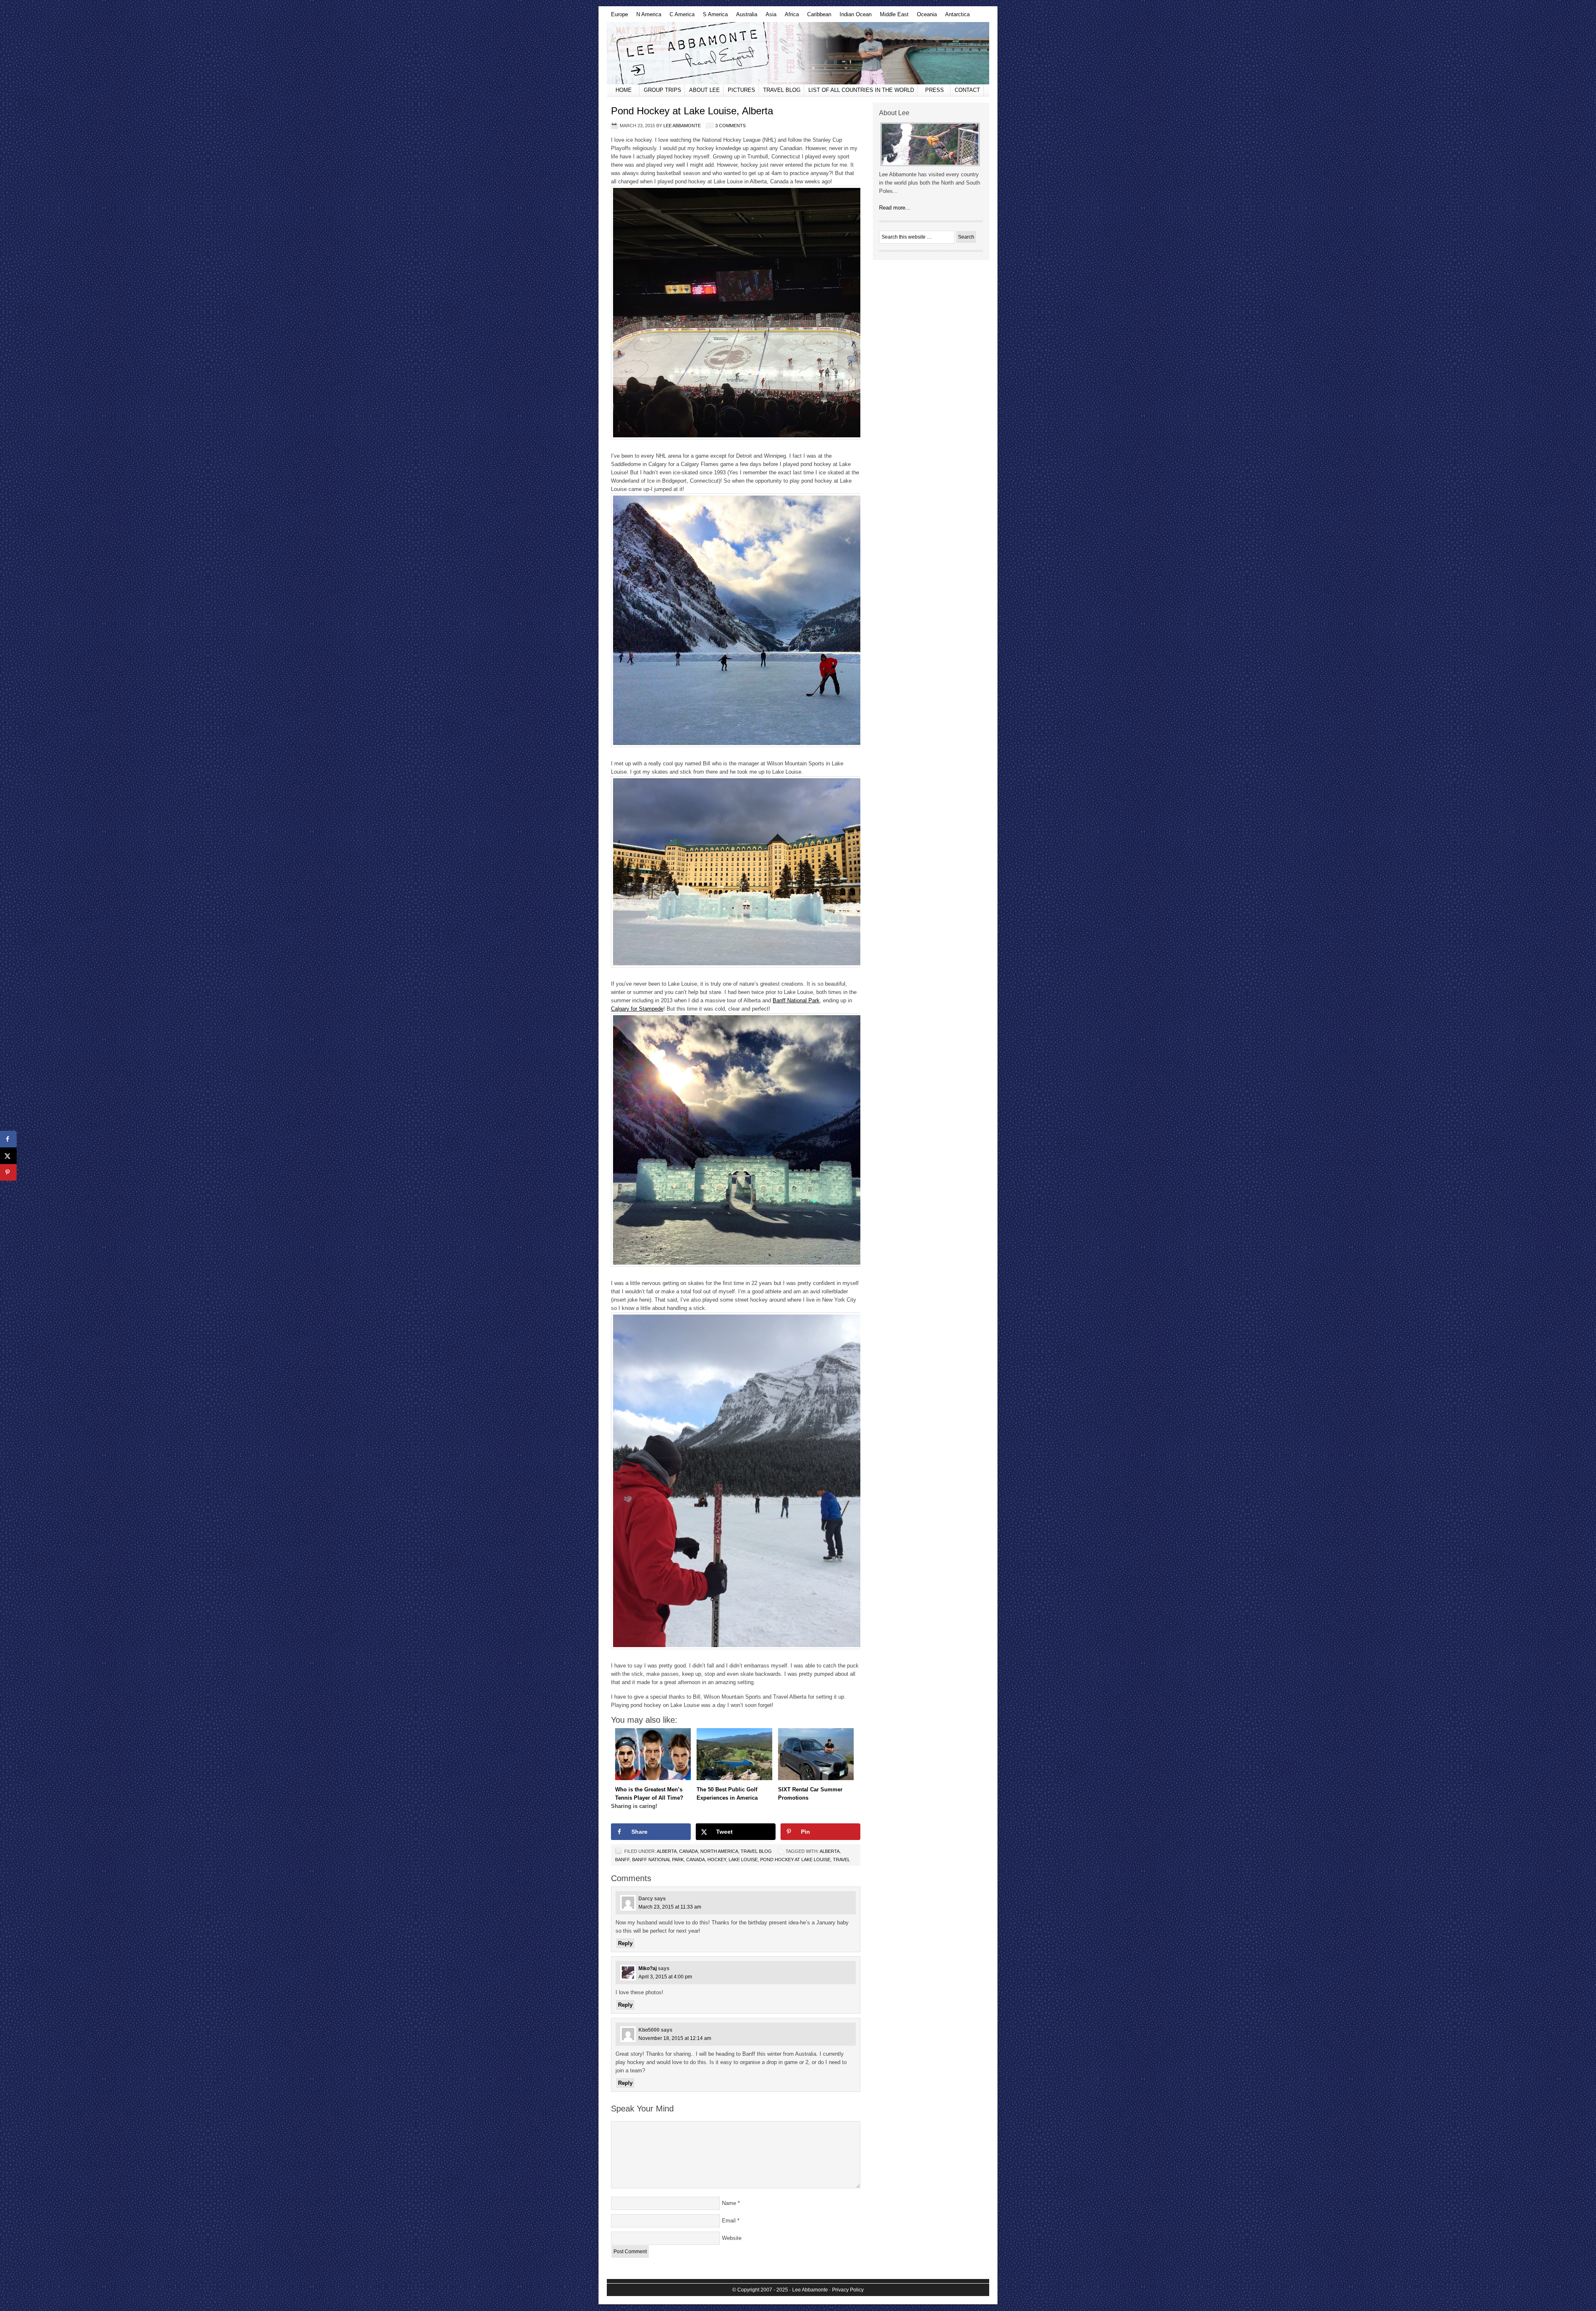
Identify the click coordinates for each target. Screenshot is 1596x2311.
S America (713, 17)
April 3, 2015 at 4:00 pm (665, 1977)
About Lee (704, 90)
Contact (967, 90)
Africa (790, 17)
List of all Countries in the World (861, 90)
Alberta (667, 1851)
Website (732, 2238)
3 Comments (730, 126)
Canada (688, 1851)
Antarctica (955, 17)
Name (729, 2203)
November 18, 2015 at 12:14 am (675, 2038)
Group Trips (663, 90)
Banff (622, 1860)
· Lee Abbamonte (809, 2290)
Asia (769, 17)
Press (935, 90)
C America (680, 17)
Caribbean (817, 17)
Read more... (895, 208)
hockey (717, 1860)
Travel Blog (782, 90)
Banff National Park (796, 1000)
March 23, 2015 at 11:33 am (670, 1907)
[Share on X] (8, 1156)
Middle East (892, 17)
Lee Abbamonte (798, 53)
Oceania (925, 17)
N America (647, 17)
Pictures (741, 90)
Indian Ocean (853, 17)
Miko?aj (648, 1968)
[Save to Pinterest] (8, 1172)
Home (624, 90)
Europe (617, 17)
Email (729, 2221)
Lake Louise (743, 1860)
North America (719, 1851)
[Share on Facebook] (8, 1139)
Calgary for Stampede (637, 1009)
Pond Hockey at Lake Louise (795, 1860)
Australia (745, 17)
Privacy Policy (848, 2290)
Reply (625, 1943)
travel (841, 1860)
